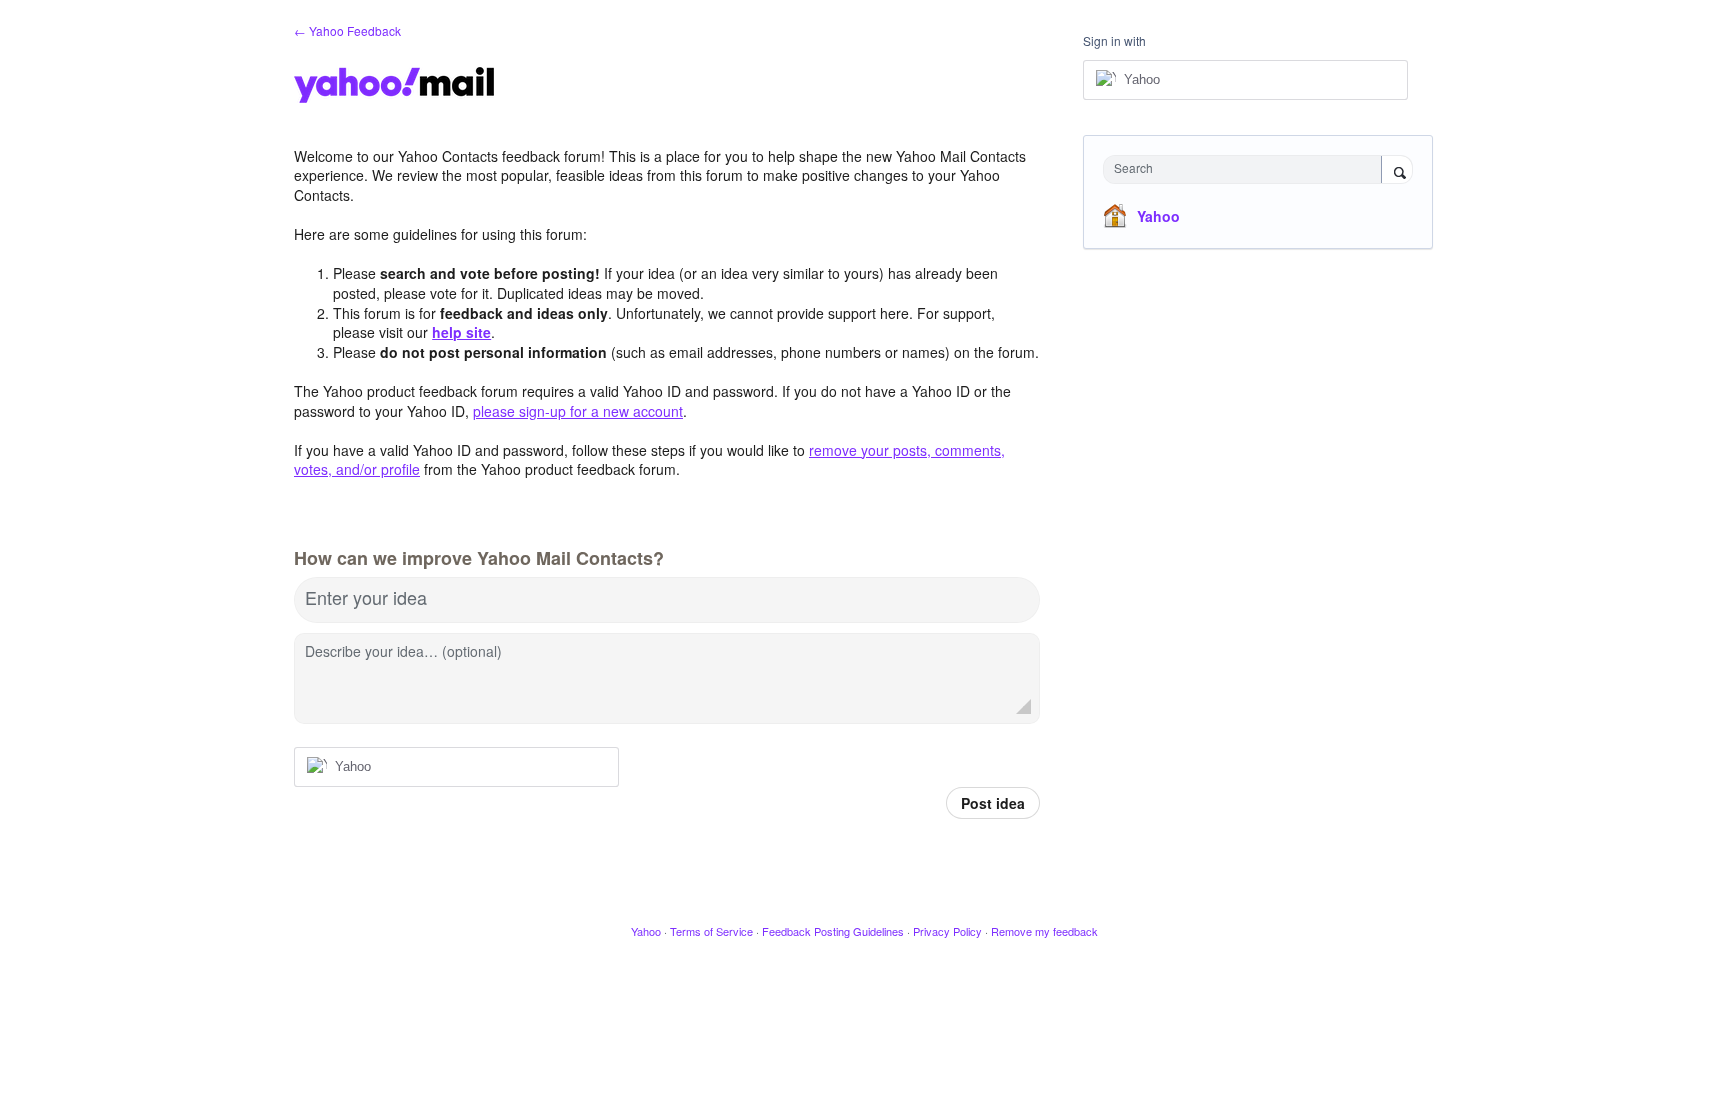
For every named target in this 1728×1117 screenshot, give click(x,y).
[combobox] (1247, 169)
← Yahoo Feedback (347, 30)
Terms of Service (711, 931)
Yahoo (1158, 216)
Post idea (993, 803)
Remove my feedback (1044, 931)
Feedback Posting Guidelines (833, 931)
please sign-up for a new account (578, 411)
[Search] (1397, 171)
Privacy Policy (947, 931)
